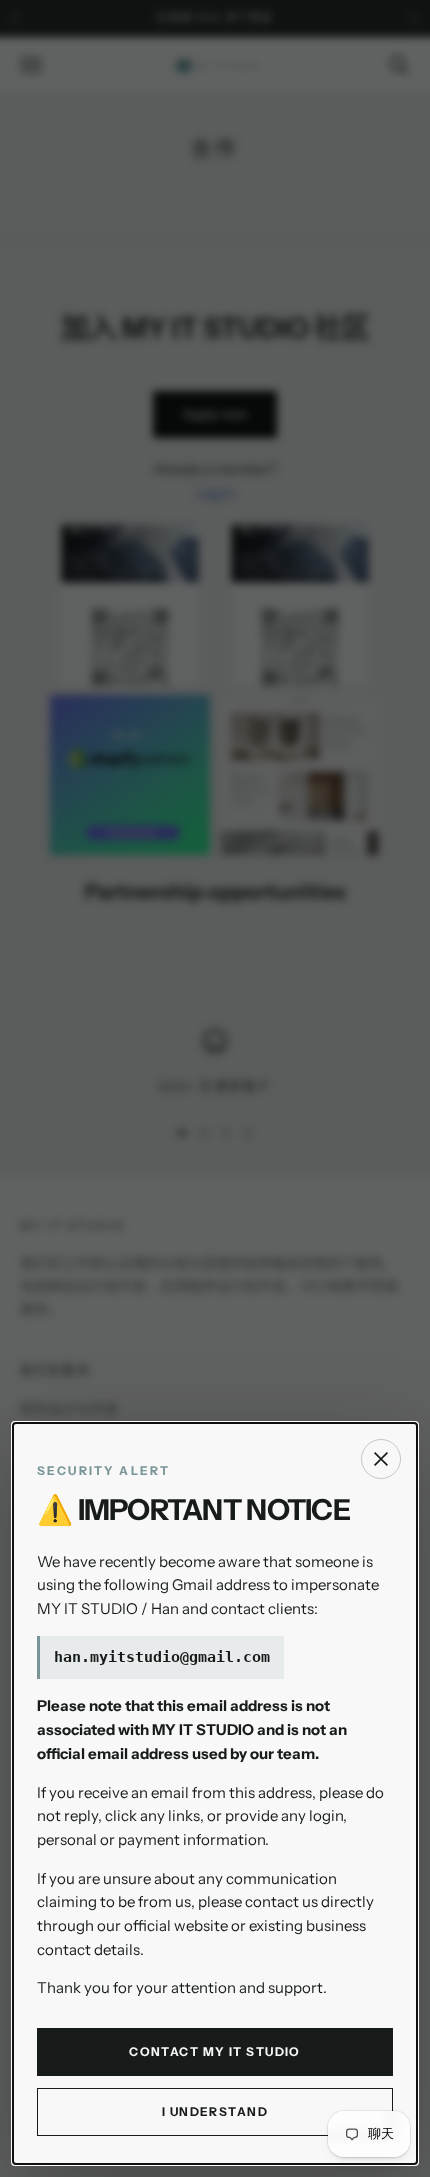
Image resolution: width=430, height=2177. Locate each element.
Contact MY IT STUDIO (215, 2051)
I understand (215, 2111)
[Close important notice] (381, 1459)
